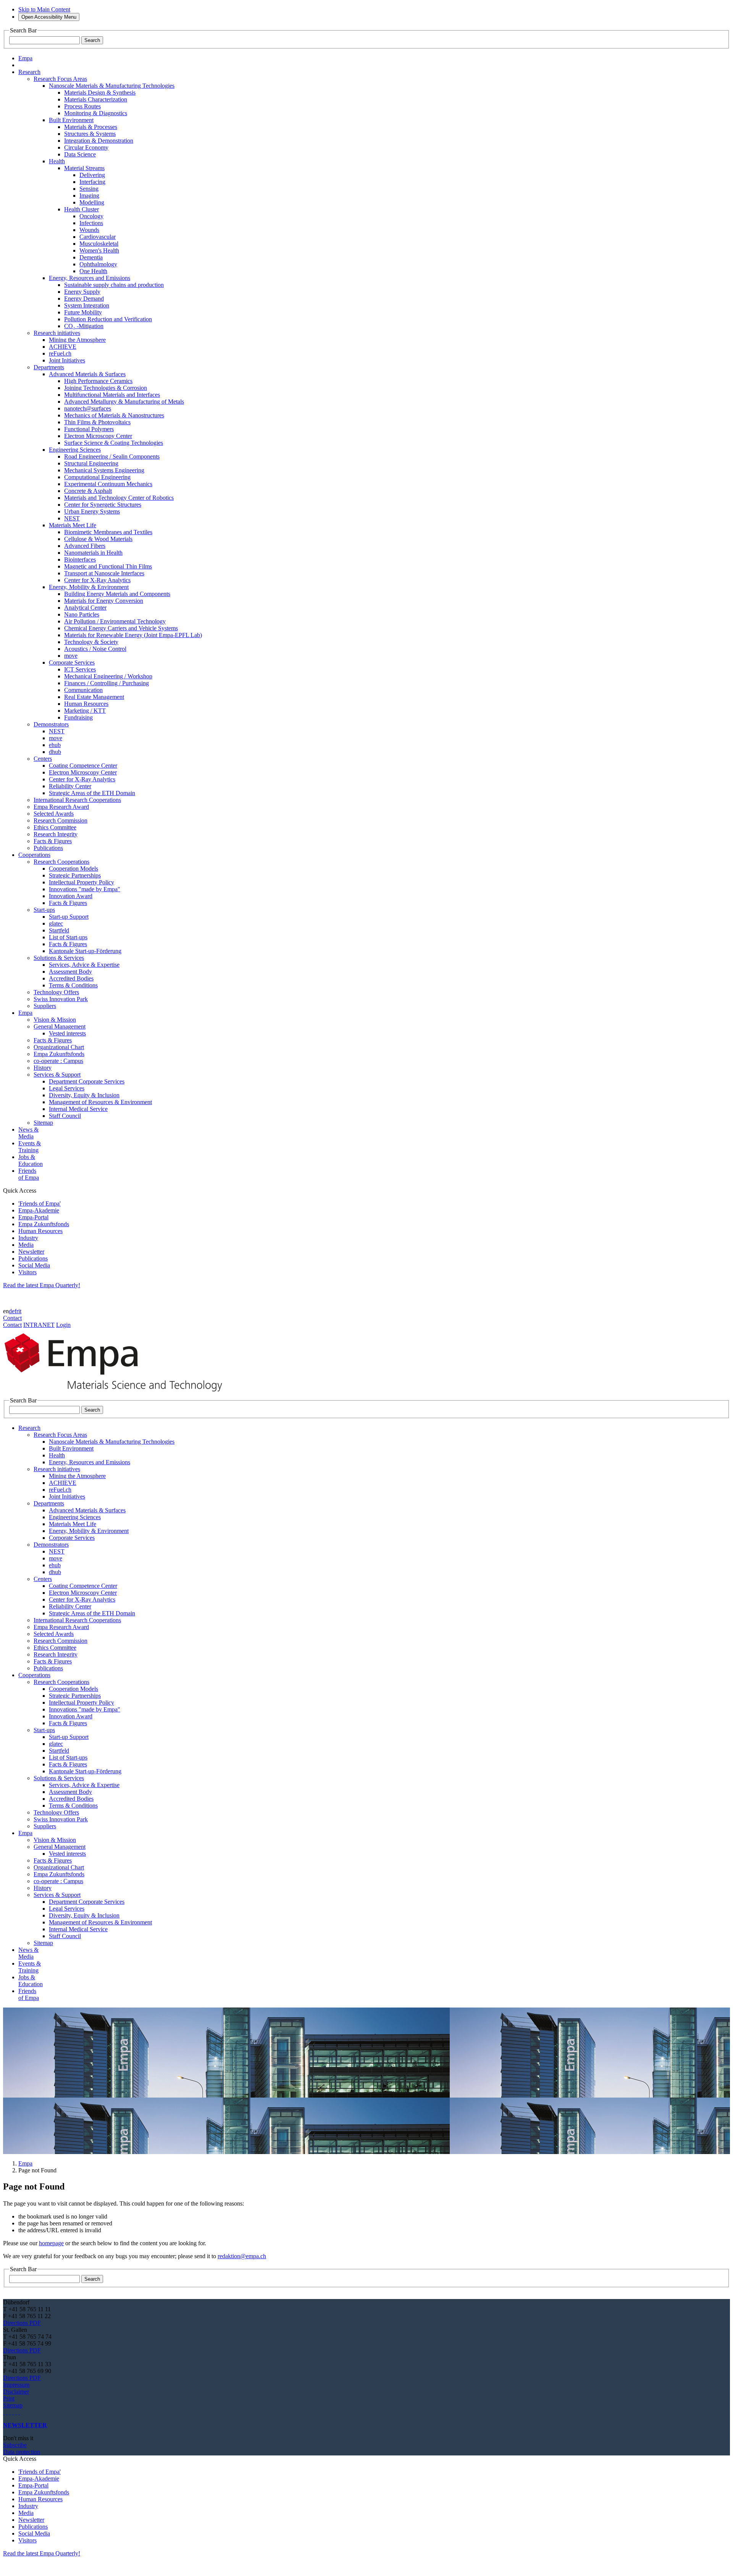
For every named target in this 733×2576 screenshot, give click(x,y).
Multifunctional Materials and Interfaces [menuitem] (112, 395)
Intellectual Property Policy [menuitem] (82, 882)
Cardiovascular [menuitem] (98, 237)
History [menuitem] (43, 1068)
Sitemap (13, 2405)
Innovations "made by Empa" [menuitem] (85, 889)
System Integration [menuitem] (87, 305)
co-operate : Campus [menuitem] (58, 1061)
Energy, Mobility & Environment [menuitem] (89, 587)
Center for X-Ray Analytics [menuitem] (97, 580)
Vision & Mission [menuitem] (55, 1020)
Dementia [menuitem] (91, 257)
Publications (33, 1258)
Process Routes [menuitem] (82, 106)
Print (9, 2398)
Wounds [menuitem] (89, 230)
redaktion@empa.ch (242, 2256)
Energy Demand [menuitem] (84, 299)
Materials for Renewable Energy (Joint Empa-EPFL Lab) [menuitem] (133, 635)
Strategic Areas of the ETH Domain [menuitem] (92, 793)
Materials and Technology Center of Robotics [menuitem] (119, 498)
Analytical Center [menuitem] (85, 608)
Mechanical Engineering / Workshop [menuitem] (108, 676)
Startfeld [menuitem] (59, 930)
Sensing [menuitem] (89, 189)
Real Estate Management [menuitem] (94, 697)
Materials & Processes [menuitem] (91, 127)
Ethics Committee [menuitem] (55, 827)
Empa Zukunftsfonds (44, 1224)
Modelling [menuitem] (92, 202)
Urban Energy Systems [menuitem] (92, 511)
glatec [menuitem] (56, 923)
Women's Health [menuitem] (99, 250)
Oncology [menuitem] (91, 216)
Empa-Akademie (39, 1210)
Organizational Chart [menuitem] (59, 1047)
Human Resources (40, 1231)
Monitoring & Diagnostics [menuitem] (96, 113)
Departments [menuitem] (49, 367)
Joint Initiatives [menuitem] (67, 360)
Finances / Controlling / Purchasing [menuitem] (107, 683)
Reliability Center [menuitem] (70, 786)
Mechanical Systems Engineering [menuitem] (104, 470)
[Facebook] (19, 2412)
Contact (12, 1318)
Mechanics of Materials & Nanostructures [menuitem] (114, 415)
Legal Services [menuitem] (67, 1088)
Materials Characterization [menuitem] (96, 99)
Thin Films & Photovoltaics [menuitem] (97, 422)
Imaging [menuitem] (89, 196)
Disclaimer (16, 2392)
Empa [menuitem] (25, 58)
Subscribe (15, 2445)
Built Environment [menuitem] (71, 120)
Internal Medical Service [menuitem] (78, 1109)
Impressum (16, 2385)
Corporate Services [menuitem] (72, 663)
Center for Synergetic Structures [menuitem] (103, 505)
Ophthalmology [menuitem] (98, 264)
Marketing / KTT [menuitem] (85, 711)
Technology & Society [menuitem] (91, 642)
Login (63, 1325)
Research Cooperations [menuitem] (61, 862)
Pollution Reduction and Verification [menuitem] (108, 319)
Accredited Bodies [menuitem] (71, 978)
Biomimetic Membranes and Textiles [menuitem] (108, 532)
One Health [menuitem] (93, 271)
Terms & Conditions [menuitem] (73, 985)
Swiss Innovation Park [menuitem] (61, 999)
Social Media (34, 1265)
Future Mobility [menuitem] (83, 312)
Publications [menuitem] (48, 848)
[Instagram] (10, 2412)
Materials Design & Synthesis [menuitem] (100, 93)
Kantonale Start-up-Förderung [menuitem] (85, 951)
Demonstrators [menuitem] (51, 724)
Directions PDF (22, 2323)
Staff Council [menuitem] (65, 1116)
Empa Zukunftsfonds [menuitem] (59, 1054)
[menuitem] (29, 72)
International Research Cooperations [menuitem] (77, 800)
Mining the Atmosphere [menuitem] (77, 340)
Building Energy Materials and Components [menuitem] (117, 594)
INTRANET (39, 1325)
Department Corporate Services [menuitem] (87, 1081)
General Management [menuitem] (60, 1026)
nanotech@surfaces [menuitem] (88, 408)
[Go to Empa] (118, 1393)
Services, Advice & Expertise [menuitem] (84, 965)
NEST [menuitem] (72, 518)
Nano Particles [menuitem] (82, 614)
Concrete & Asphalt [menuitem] (88, 491)
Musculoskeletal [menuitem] (99, 244)
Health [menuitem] (57, 161)
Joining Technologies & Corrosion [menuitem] (106, 388)
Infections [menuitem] (91, 223)
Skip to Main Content (44, 9)
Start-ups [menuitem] (44, 910)
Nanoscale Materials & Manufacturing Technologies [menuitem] (112, 86)
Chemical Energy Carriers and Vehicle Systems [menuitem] (121, 628)
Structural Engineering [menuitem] (91, 463)
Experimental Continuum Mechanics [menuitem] (108, 484)
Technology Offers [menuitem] (56, 992)
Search (92, 40)
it (20, 1311)
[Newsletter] (4, 2412)
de (12, 1311)
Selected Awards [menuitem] (54, 814)
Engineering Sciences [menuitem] (75, 450)
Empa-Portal (33, 1217)
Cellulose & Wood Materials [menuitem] (98, 539)
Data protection (22, 2452)
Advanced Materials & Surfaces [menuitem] (87, 374)
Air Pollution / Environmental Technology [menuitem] (115, 621)
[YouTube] (16, 2412)
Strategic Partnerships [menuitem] (75, 875)
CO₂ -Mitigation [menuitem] (84, 326)
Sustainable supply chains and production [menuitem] (114, 285)
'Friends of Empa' (40, 1203)
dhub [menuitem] (55, 752)
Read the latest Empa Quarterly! (42, 1285)
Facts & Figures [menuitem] (53, 841)
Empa (25, 2163)
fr (16, 1311)
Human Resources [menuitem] (86, 704)
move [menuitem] (71, 656)
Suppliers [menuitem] (45, 1006)
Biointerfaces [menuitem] (80, 559)
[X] (13, 2412)
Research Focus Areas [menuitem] (60, 79)
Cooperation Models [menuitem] (73, 869)
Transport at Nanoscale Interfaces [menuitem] (104, 573)
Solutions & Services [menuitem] (59, 958)
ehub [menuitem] (55, 745)
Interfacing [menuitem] (92, 182)
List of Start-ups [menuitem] (68, 937)
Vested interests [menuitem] (67, 1033)
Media (26, 1245)
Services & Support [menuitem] (57, 1075)
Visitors (27, 1272)
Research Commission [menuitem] (61, 820)
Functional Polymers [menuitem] (89, 429)
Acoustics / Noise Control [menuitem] (95, 649)
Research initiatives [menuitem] (57, 333)
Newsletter (31, 1252)
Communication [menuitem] (83, 690)
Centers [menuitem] (43, 759)
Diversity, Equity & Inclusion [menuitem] (84, 1095)
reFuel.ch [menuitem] (60, 353)
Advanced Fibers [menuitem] (85, 546)
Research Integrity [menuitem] (56, 834)
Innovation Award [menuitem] (71, 896)
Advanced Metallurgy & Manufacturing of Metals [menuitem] (124, 402)
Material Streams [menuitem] (84, 168)
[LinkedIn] (7, 2412)
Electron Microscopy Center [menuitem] (98, 436)
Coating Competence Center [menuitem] (83, 766)
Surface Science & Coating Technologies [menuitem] (114, 443)
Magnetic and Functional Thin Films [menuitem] (108, 566)
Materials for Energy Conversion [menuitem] (104, 601)
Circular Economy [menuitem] (86, 147)
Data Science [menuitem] (80, 154)
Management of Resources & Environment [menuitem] (100, 1102)
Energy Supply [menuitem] (82, 292)
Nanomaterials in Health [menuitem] (93, 553)
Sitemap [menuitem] (43, 1123)
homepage (51, 2243)
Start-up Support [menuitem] (69, 917)
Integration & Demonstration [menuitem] (99, 141)
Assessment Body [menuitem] (70, 972)
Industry (28, 1238)
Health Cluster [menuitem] (82, 209)
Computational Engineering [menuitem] (97, 477)
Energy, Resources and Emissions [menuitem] (90, 278)
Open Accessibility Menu (49, 17)
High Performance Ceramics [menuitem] (98, 381)
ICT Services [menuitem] (80, 669)
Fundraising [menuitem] (78, 717)
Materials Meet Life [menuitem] (73, 525)
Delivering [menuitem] (92, 175)
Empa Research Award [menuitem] (61, 807)
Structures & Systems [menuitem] (90, 134)
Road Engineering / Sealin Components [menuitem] (112, 456)
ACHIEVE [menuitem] (63, 347)
